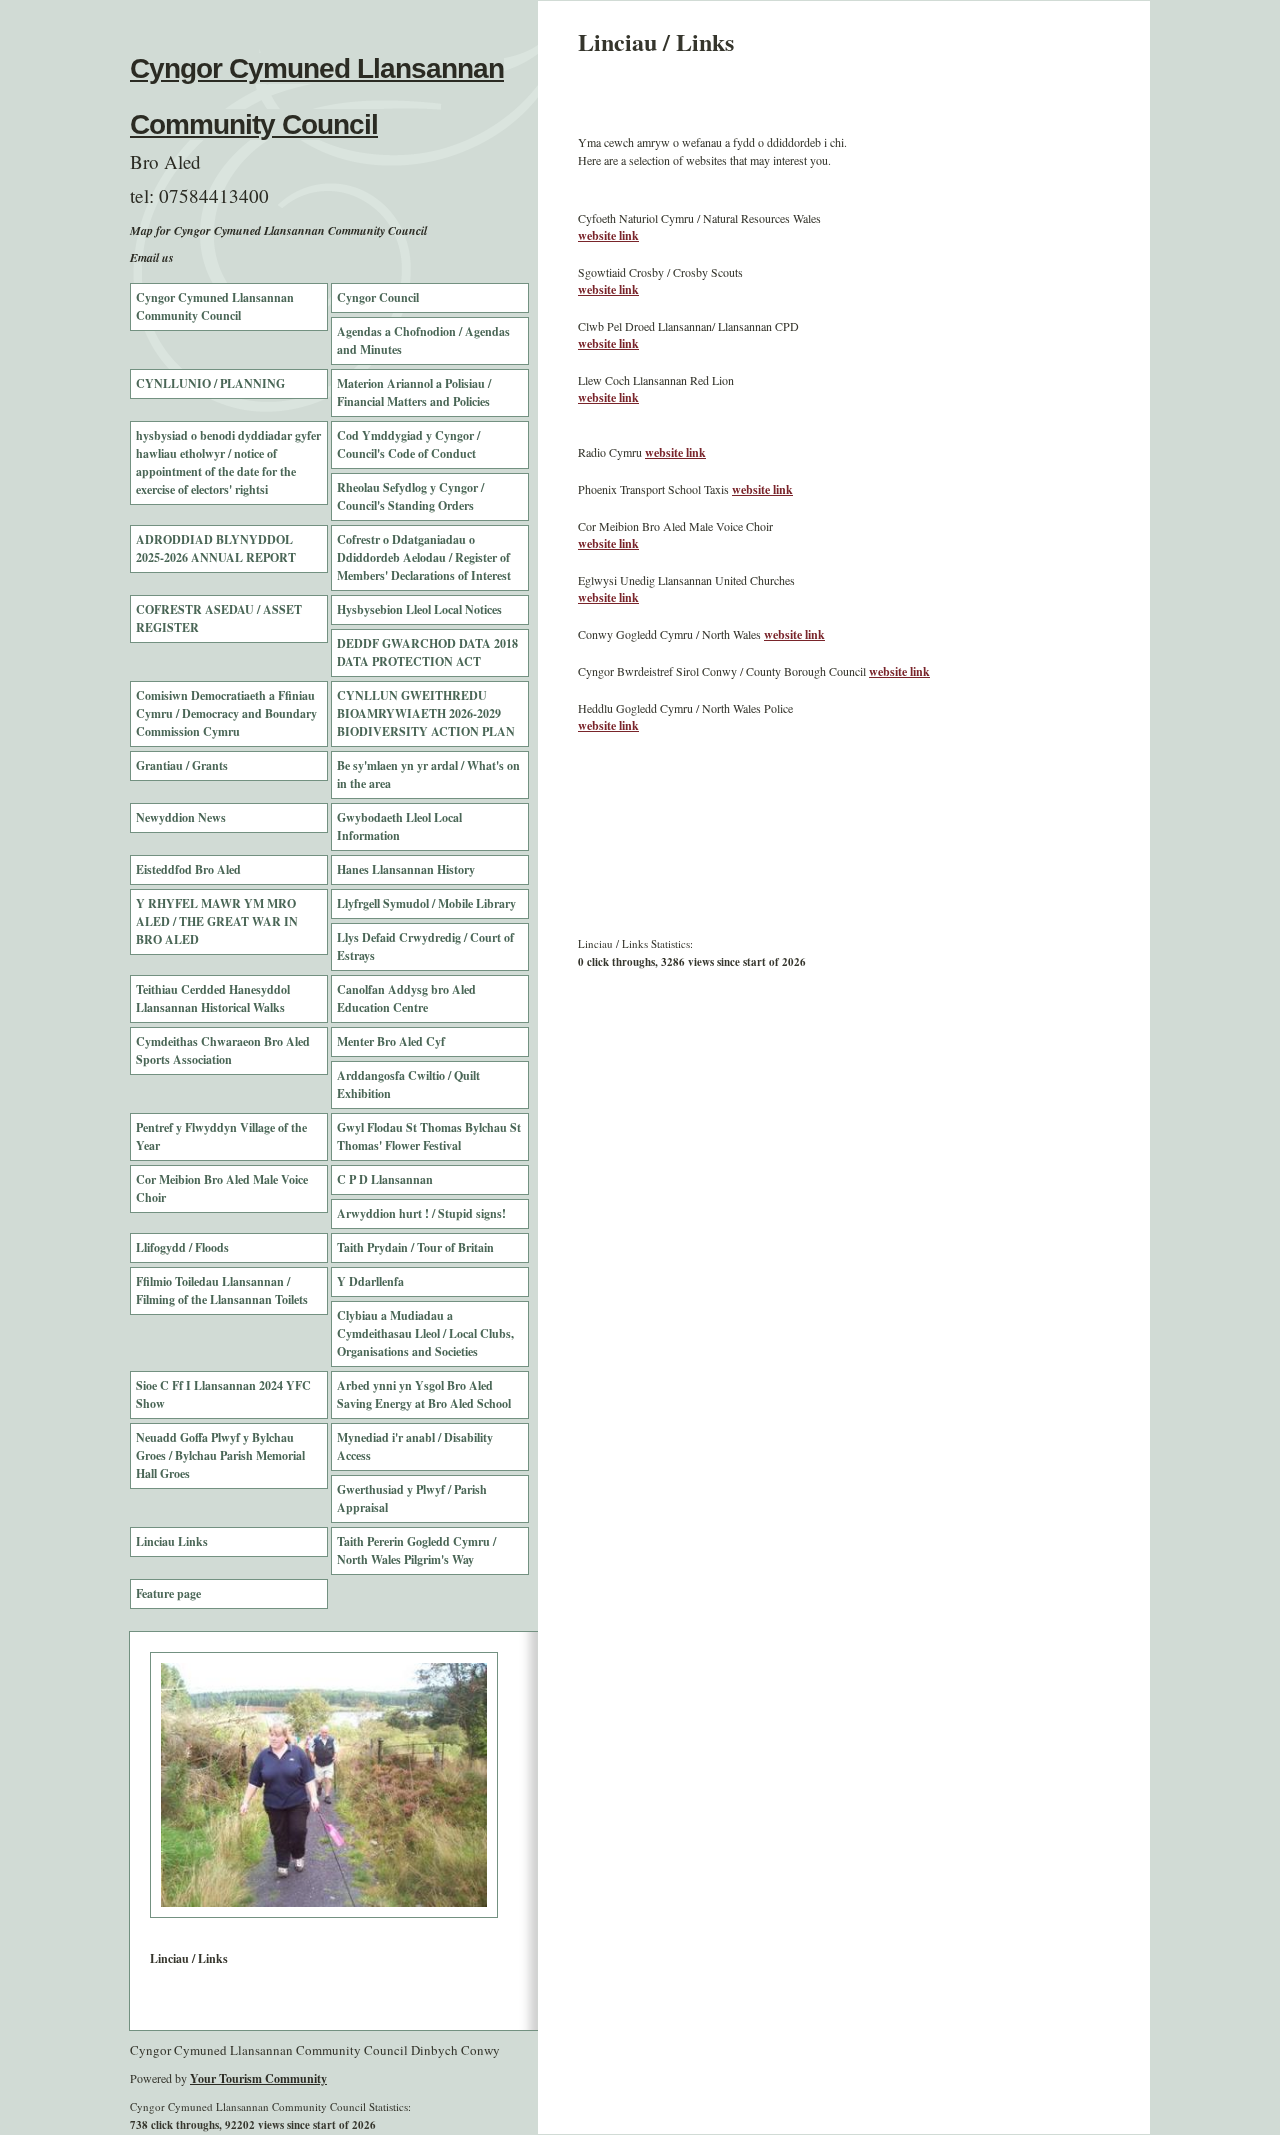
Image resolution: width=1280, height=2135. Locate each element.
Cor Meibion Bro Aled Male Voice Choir (222, 1188)
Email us (152, 257)
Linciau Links (172, 1541)
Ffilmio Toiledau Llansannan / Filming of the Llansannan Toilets (222, 1290)
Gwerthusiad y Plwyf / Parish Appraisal (412, 1498)
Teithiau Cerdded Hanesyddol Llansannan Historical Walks (213, 998)
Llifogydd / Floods (182, 1247)
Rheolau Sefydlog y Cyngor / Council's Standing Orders (410, 496)
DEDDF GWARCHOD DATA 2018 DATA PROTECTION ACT (427, 652)
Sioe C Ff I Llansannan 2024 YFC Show (223, 1394)
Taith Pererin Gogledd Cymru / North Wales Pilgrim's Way (416, 1550)
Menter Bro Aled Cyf (391, 1041)
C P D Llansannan (385, 1179)
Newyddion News (181, 817)
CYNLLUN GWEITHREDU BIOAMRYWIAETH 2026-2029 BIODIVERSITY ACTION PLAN (426, 713)
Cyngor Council (378, 297)
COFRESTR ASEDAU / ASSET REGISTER (219, 618)
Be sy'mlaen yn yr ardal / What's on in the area (428, 774)
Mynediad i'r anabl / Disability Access (415, 1446)
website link (608, 235)
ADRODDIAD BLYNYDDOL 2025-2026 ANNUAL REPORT (216, 548)
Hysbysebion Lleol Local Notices (419, 609)
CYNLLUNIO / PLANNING (210, 383)
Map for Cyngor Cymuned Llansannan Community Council (278, 230)
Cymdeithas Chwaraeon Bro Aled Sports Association (223, 1050)
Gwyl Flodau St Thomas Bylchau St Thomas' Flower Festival (429, 1136)
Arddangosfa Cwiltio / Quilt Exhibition (408, 1084)
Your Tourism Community (258, 2078)
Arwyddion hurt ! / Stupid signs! (421, 1213)
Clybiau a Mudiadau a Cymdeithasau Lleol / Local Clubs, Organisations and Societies (425, 1333)
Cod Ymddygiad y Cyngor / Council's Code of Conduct (408, 444)
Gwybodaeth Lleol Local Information (399, 826)
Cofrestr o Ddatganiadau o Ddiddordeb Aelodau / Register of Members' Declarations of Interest (424, 557)
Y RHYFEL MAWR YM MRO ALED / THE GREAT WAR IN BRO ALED (217, 921)
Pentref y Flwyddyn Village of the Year (221, 1136)
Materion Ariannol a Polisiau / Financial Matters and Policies (414, 392)
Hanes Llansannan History (406, 869)
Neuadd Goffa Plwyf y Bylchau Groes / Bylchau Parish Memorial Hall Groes (220, 1455)
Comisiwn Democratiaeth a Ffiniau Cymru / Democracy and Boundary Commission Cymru (226, 713)
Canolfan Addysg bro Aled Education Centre (406, 998)
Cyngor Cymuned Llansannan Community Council (215, 306)
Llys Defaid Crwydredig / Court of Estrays (425, 946)
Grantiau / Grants (182, 765)
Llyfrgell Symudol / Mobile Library (426, 903)
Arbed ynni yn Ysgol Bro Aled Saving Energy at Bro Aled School (424, 1394)
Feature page (168, 1593)
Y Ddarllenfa (370, 1281)
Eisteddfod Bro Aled (188, 869)
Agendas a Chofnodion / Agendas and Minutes (423, 340)
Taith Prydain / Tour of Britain (415, 1247)
